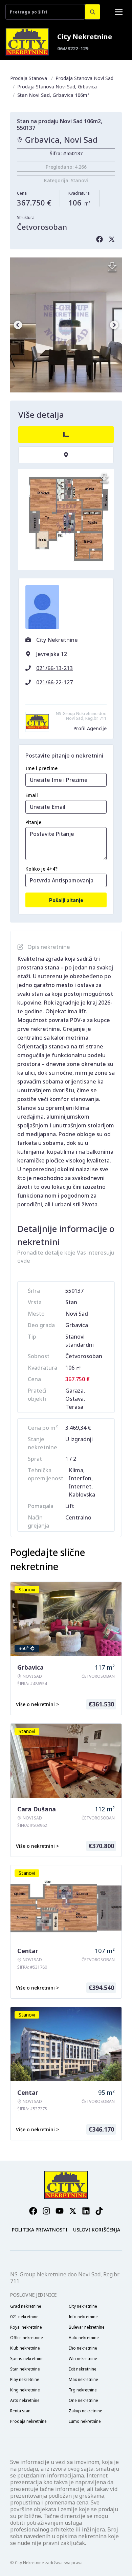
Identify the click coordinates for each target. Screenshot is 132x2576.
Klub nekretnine (25, 2348)
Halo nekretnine (84, 2338)
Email (32, 795)
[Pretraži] (92, 12)
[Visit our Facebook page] (33, 2211)
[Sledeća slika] (114, 325)
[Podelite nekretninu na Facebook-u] (100, 239)
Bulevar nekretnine (87, 2327)
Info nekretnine (83, 2317)
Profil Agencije (90, 728)
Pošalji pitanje (66, 900)
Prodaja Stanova (29, 78)
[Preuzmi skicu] (104, 478)
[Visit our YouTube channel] (60, 2211)
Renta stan (20, 2411)
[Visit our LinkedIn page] (86, 2211)
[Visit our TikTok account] (99, 2211)
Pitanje (33, 822)
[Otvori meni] (119, 12)
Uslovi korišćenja (97, 2230)
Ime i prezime (41, 768)
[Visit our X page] (73, 2211)
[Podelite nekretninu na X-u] (112, 239)
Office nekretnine (27, 2338)
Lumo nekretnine (85, 2421)
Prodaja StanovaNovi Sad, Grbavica (57, 87)
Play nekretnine (25, 2380)
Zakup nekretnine (85, 2411)
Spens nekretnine (27, 2359)
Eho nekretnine (83, 2348)
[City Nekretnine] (27, 42)
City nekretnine (83, 2306)
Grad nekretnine (26, 2306)
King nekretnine (25, 2390)
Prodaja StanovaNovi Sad (84, 78)
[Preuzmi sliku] (112, 267)
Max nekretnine (83, 2380)
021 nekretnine (24, 2317)
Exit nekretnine (83, 2369)
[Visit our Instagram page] (46, 2211)
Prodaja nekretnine (28, 2421)
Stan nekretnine (25, 2369)
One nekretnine (83, 2401)
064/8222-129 (73, 48)
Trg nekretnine (83, 2390)
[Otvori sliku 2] (66, 325)
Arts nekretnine (25, 2401)
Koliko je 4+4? (41, 869)
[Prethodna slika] (18, 325)
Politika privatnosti (40, 2230)
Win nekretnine (83, 2359)
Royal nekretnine (26, 2327)
